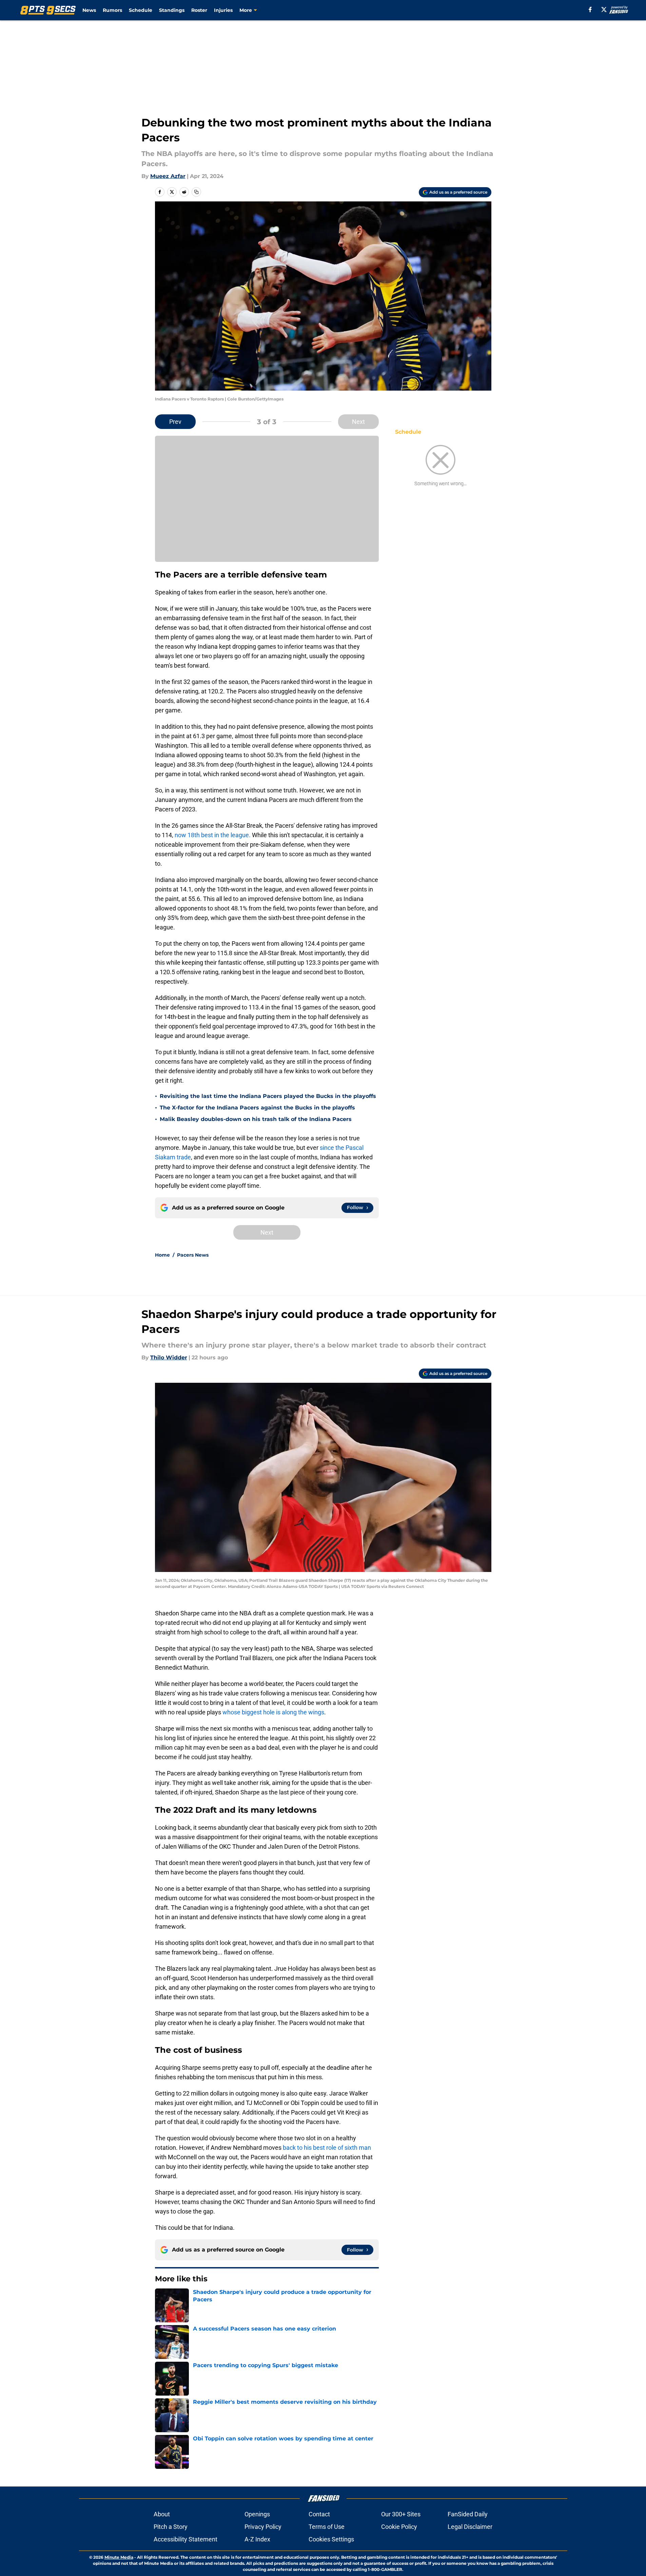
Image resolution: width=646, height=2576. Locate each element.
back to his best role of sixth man (327, 2148)
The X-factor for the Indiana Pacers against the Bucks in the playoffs (257, 1108)
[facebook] (590, 9)
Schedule (141, 10)
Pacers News (193, 1255)
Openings (257, 2514)
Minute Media (119, 2557)
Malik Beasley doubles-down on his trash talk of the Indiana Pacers (256, 1119)
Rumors (112, 10)
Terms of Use (327, 2527)
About (162, 2514)
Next (358, 422)
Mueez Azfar (168, 176)
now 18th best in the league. (213, 835)
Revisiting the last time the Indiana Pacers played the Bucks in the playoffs (268, 1096)
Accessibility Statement (185, 2539)
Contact (319, 2514)
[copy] (196, 192)
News (89, 10)
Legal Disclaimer (470, 2527)
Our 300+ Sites (401, 2514)
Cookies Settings (331, 2539)
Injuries (223, 10)
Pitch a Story (171, 2527)
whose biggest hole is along (260, 1712)
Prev (175, 422)
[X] (604, 9)
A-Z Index (257, 2539)
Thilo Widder (169, 1358)
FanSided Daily (468, 2514)
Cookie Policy (399, 2527)
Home (162, 1255)
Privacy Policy (263, 2527)
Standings (172, 10)
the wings (311, 1712)
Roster (199, 10)
